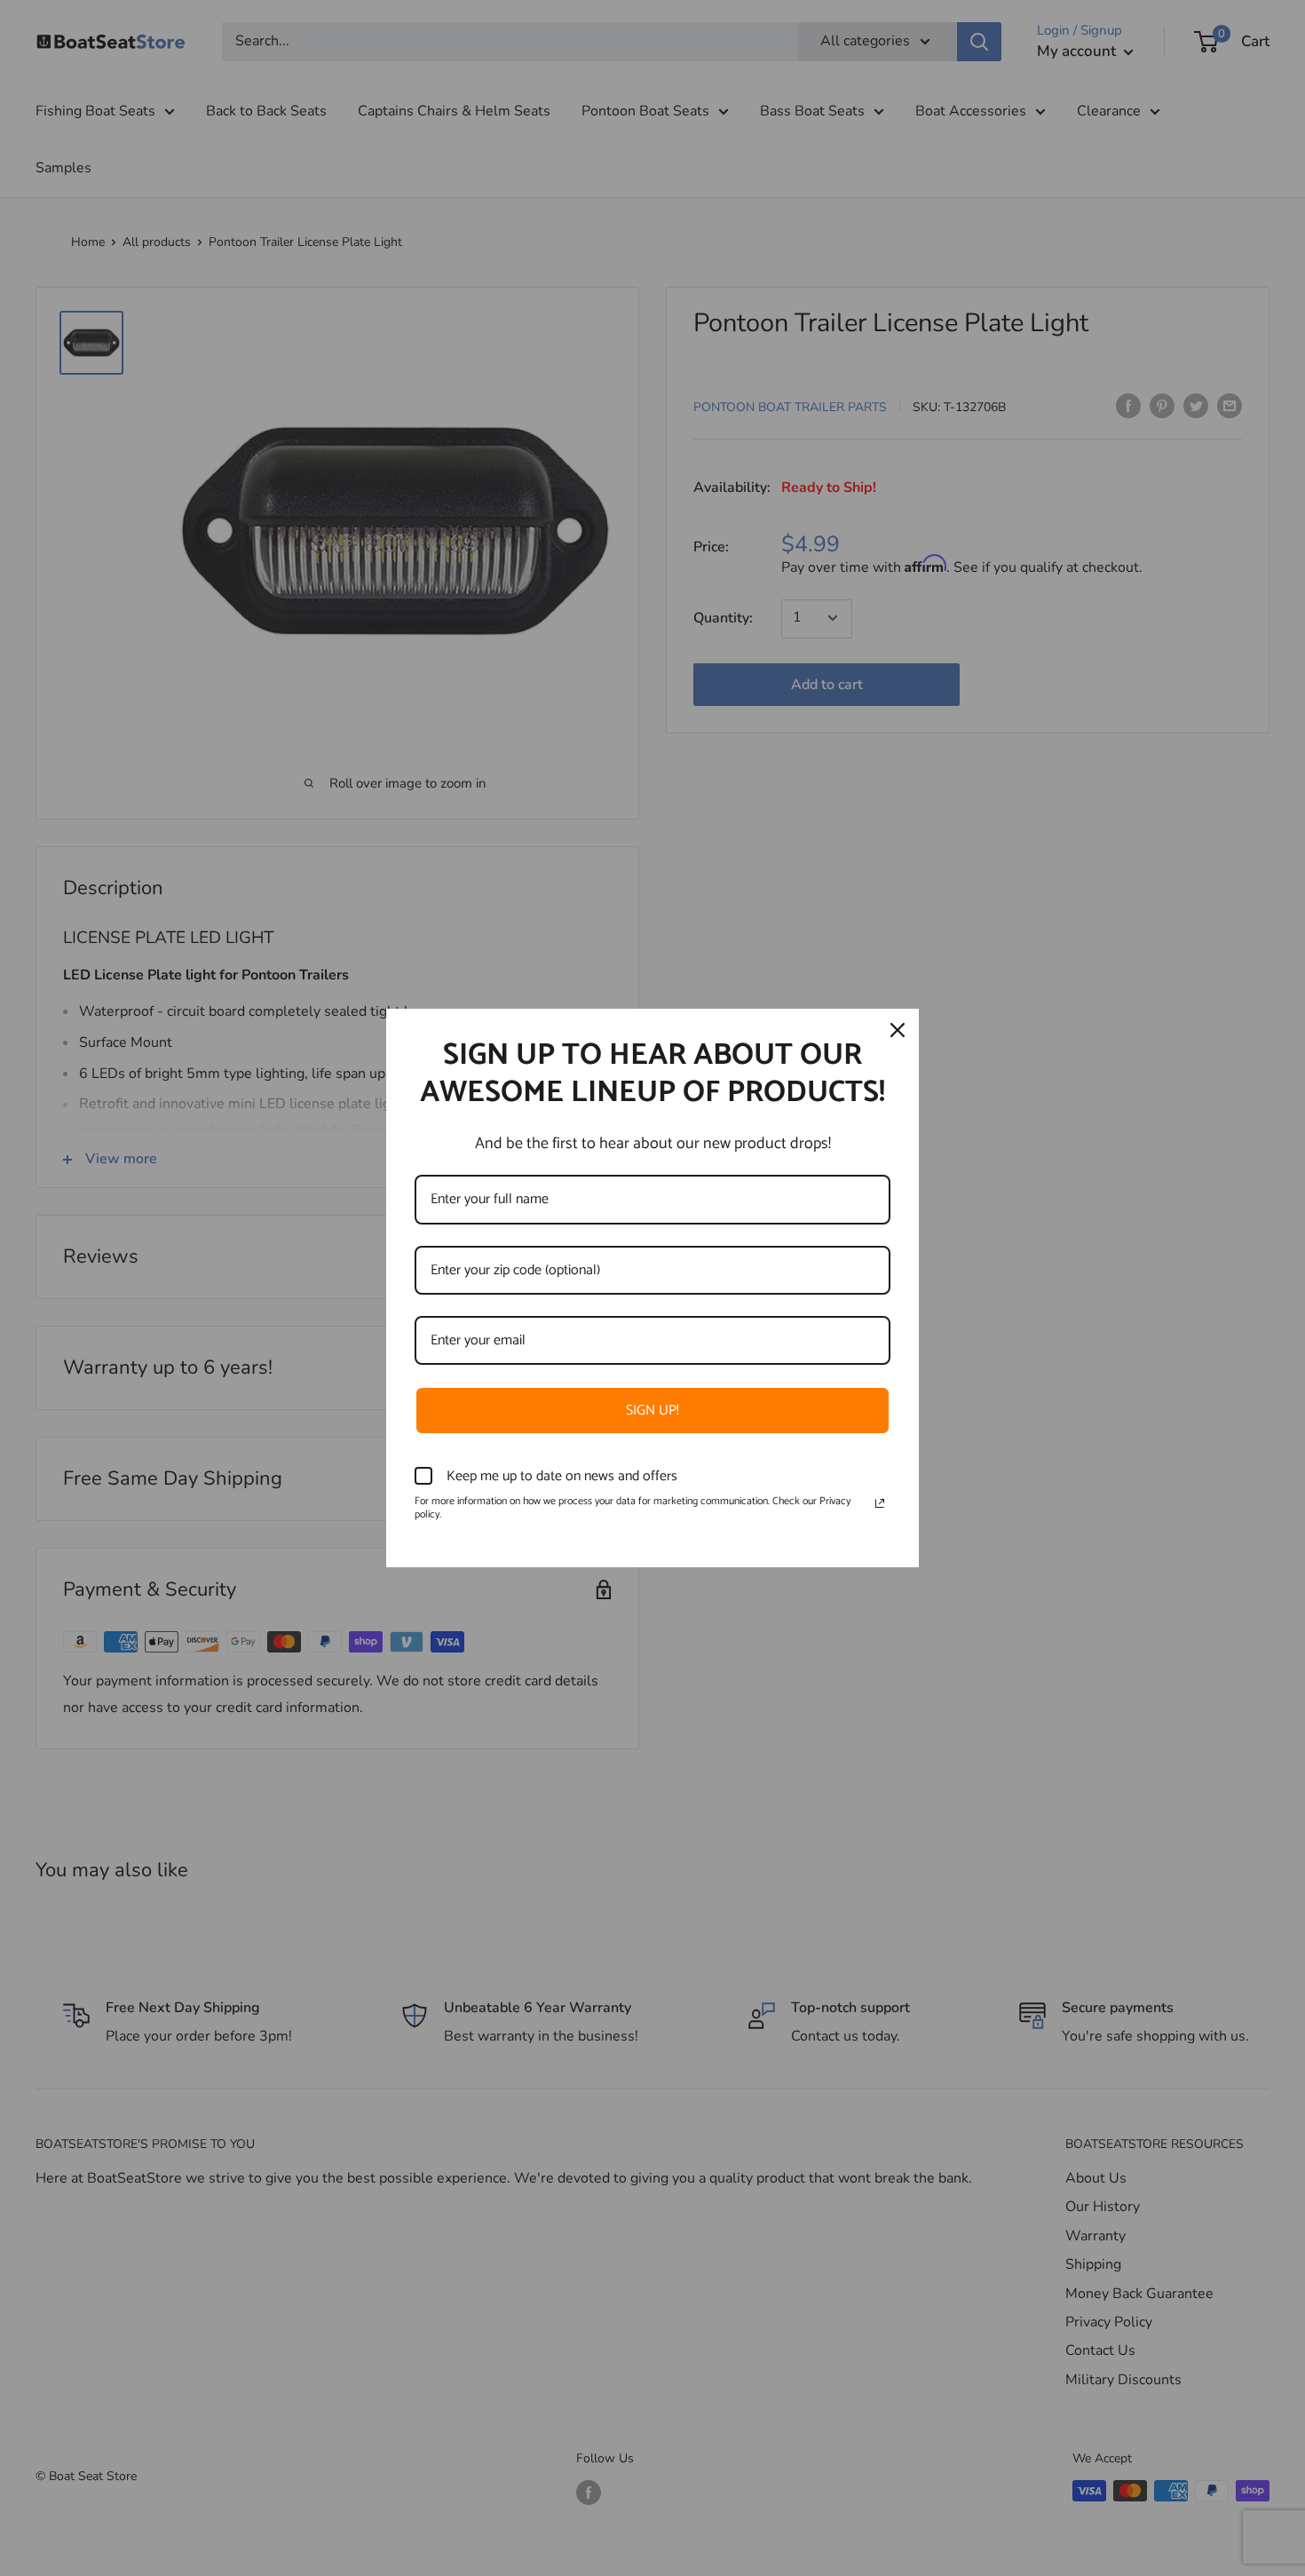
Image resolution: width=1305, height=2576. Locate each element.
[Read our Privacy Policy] (880, 1503)
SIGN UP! (652, 1411)
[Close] (898, 1030)
